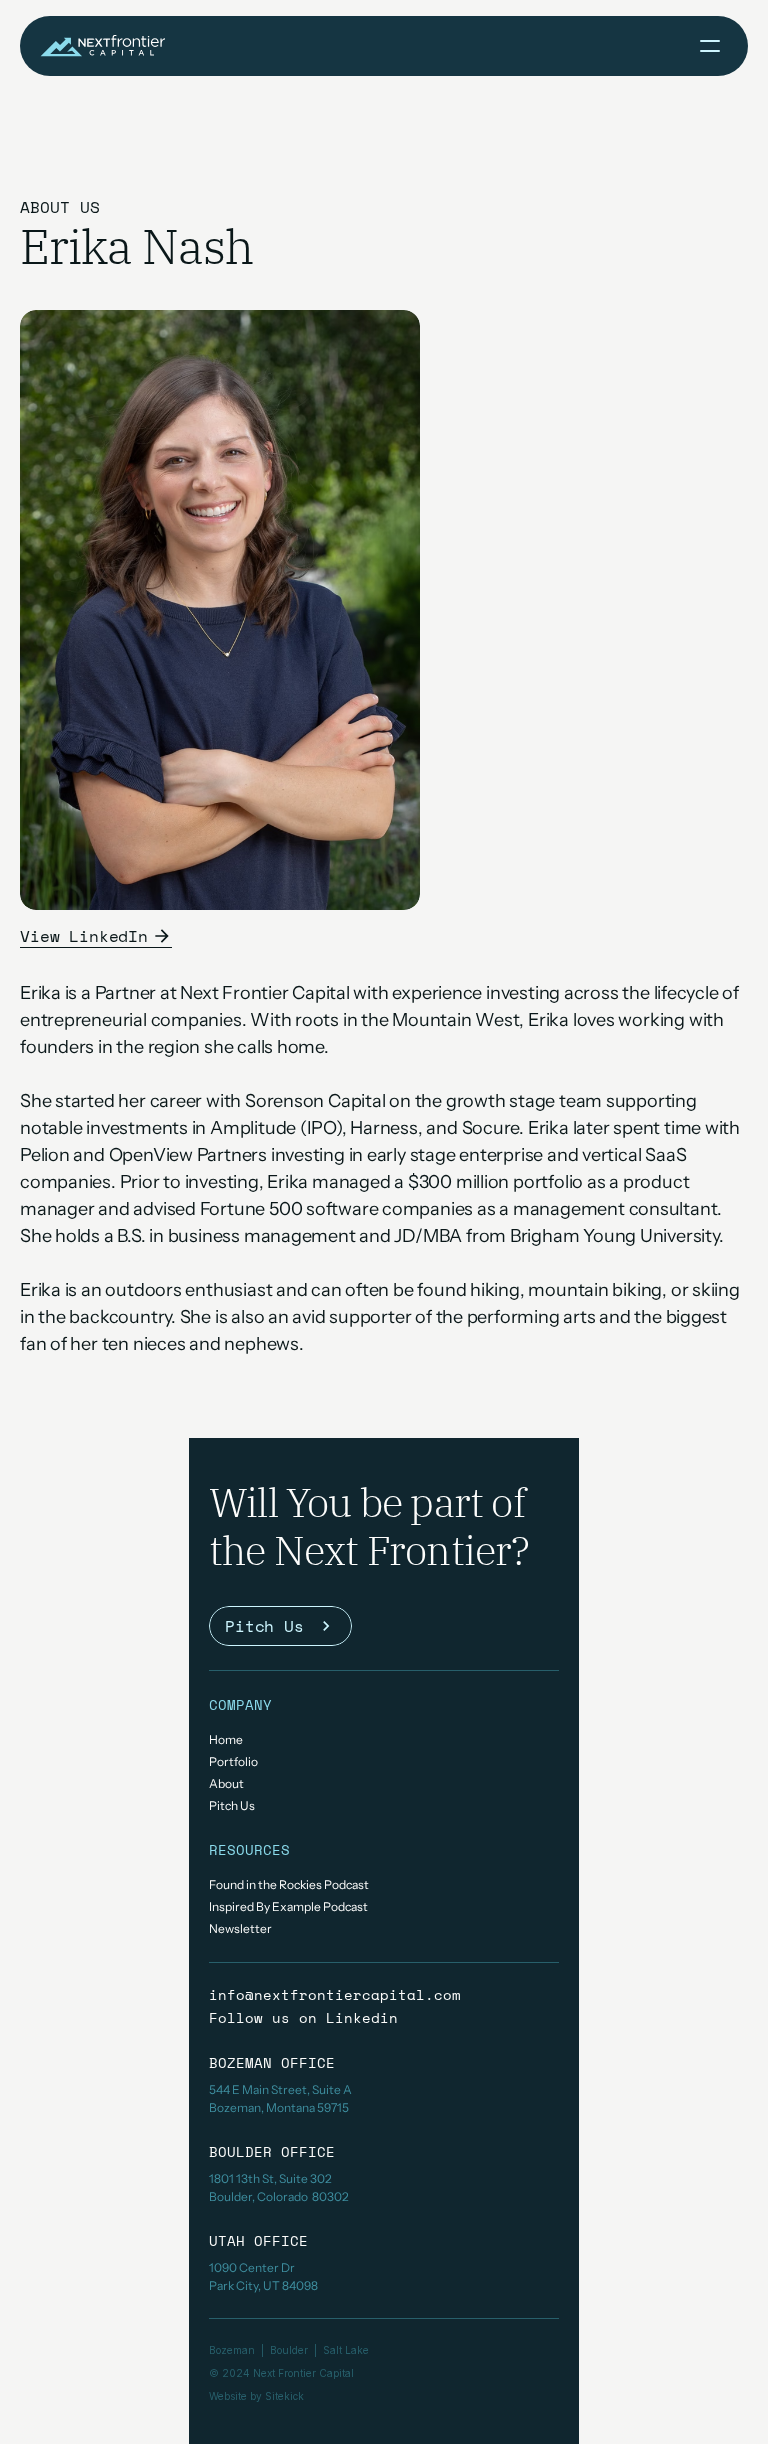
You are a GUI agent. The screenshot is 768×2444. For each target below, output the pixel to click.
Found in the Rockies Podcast (289, 1884)
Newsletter (240, 1928)
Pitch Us (232, 1805)
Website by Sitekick (256, 2396)
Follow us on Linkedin (303, 2017)
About (227, 1783)
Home (226, 1739)
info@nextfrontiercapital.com (335, 1994)
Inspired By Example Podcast (288, 1906)
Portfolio (233, 1761)
